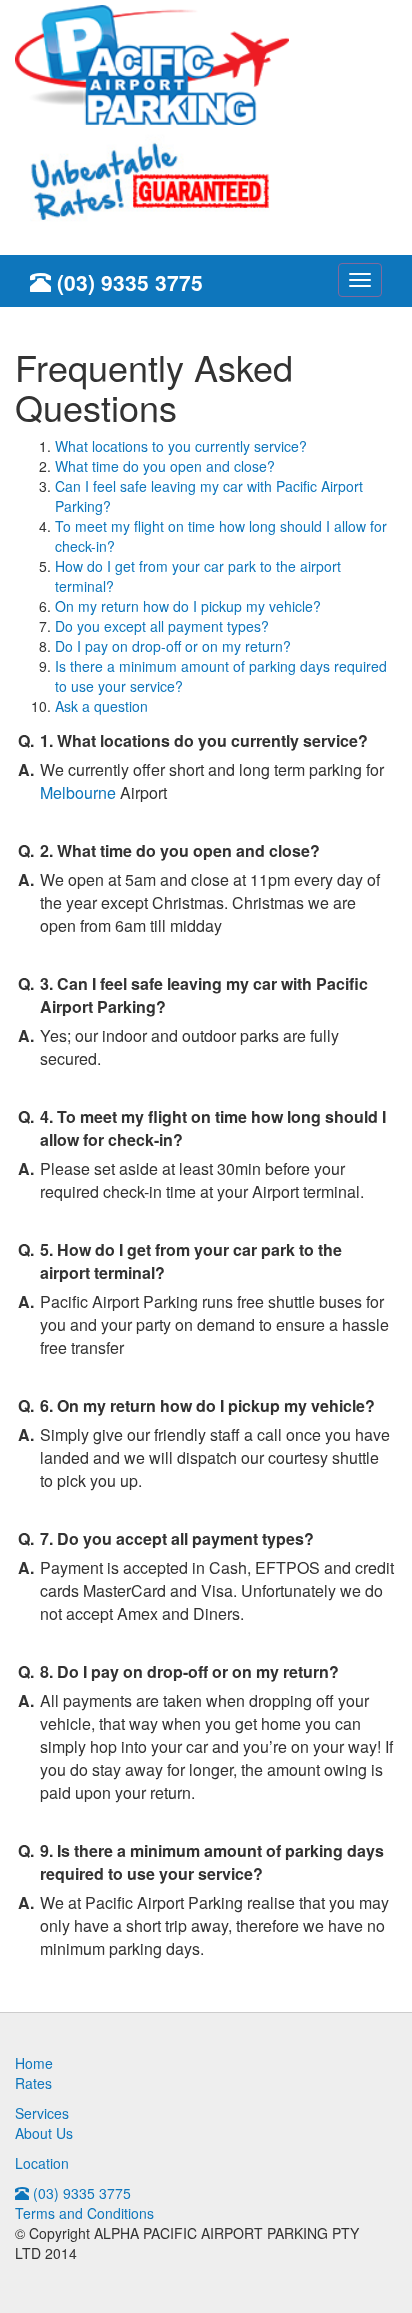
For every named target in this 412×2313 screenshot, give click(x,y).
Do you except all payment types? (162, 626)
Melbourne (78, 792)
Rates (33, 2083)
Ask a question (101, 706)
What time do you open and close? (165, 466)
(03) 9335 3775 (127, 282)
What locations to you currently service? (181, 446)
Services (42, 2113)
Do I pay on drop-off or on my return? (173, 646)
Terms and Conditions (84, 2213)
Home (34, 2063)
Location (42, 2163)
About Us (44, 2133)
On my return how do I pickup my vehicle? (188, 606)
